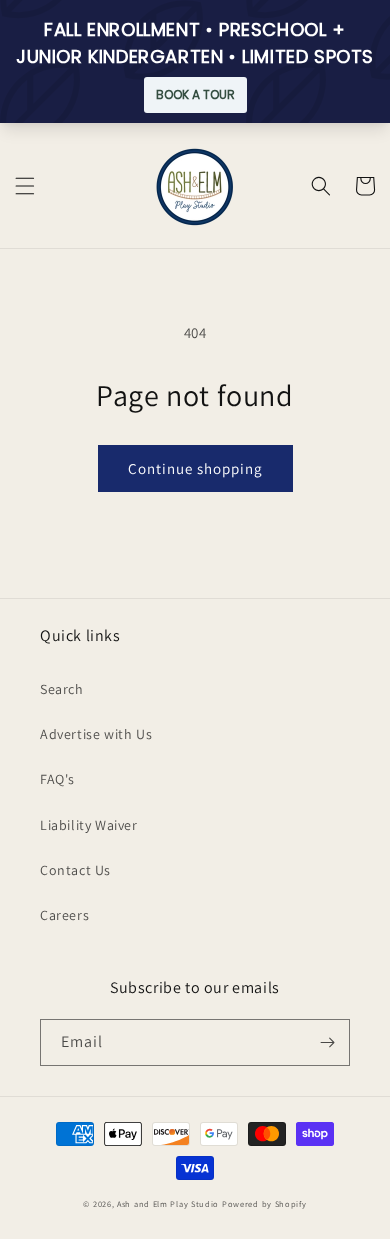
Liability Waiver (89, 825)
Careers (64, 915)
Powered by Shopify (264, 1203)
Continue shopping (195, 468)
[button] (25, 186)
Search (62, 689)
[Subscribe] (327, 1042)
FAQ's (57, 779)
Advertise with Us (96, 734)
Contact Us (75, 870)
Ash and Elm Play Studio (168, 1203)
